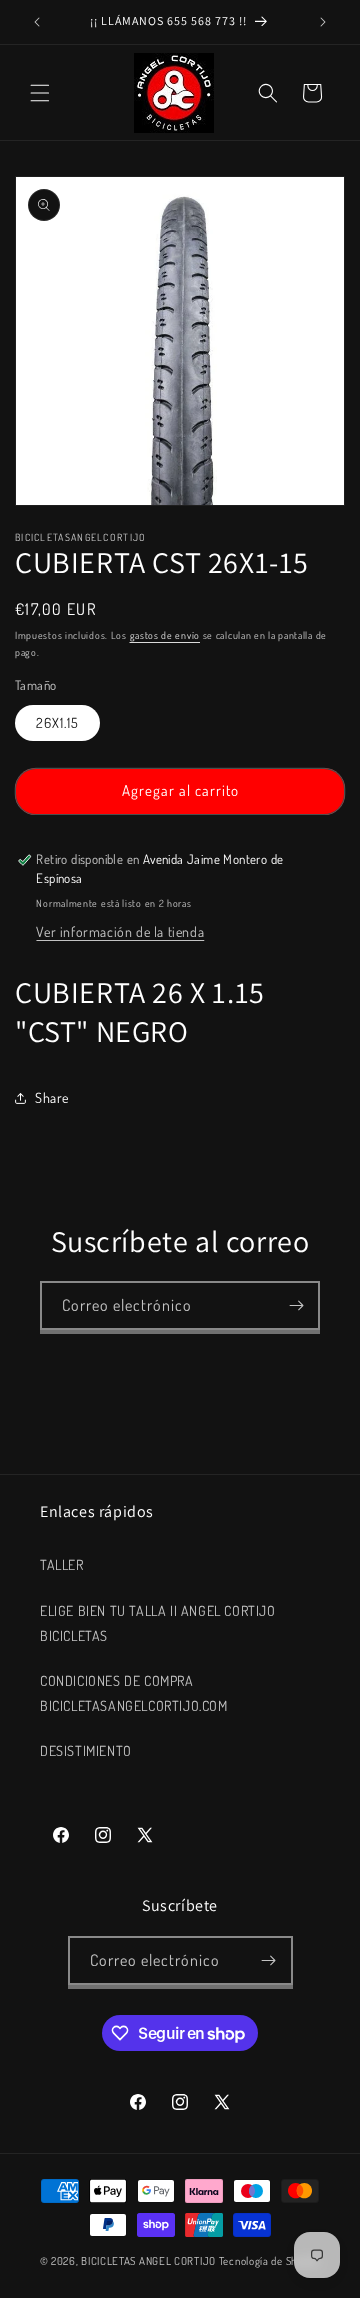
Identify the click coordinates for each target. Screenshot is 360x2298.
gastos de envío (165, 635)
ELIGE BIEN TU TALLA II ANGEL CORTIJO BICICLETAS (158, 1623)
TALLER (62, 1564)
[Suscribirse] (296, 1305)
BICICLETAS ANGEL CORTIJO (148, 2261)
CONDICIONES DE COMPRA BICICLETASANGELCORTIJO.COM (134, 1693)
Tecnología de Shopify (270, 2261)
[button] (40, 93)
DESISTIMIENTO (86, 1750)
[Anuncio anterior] (37, 22)
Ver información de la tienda (120, 931)
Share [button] (52, 1097)
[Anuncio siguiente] (323, 22)
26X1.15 (57, 722)
